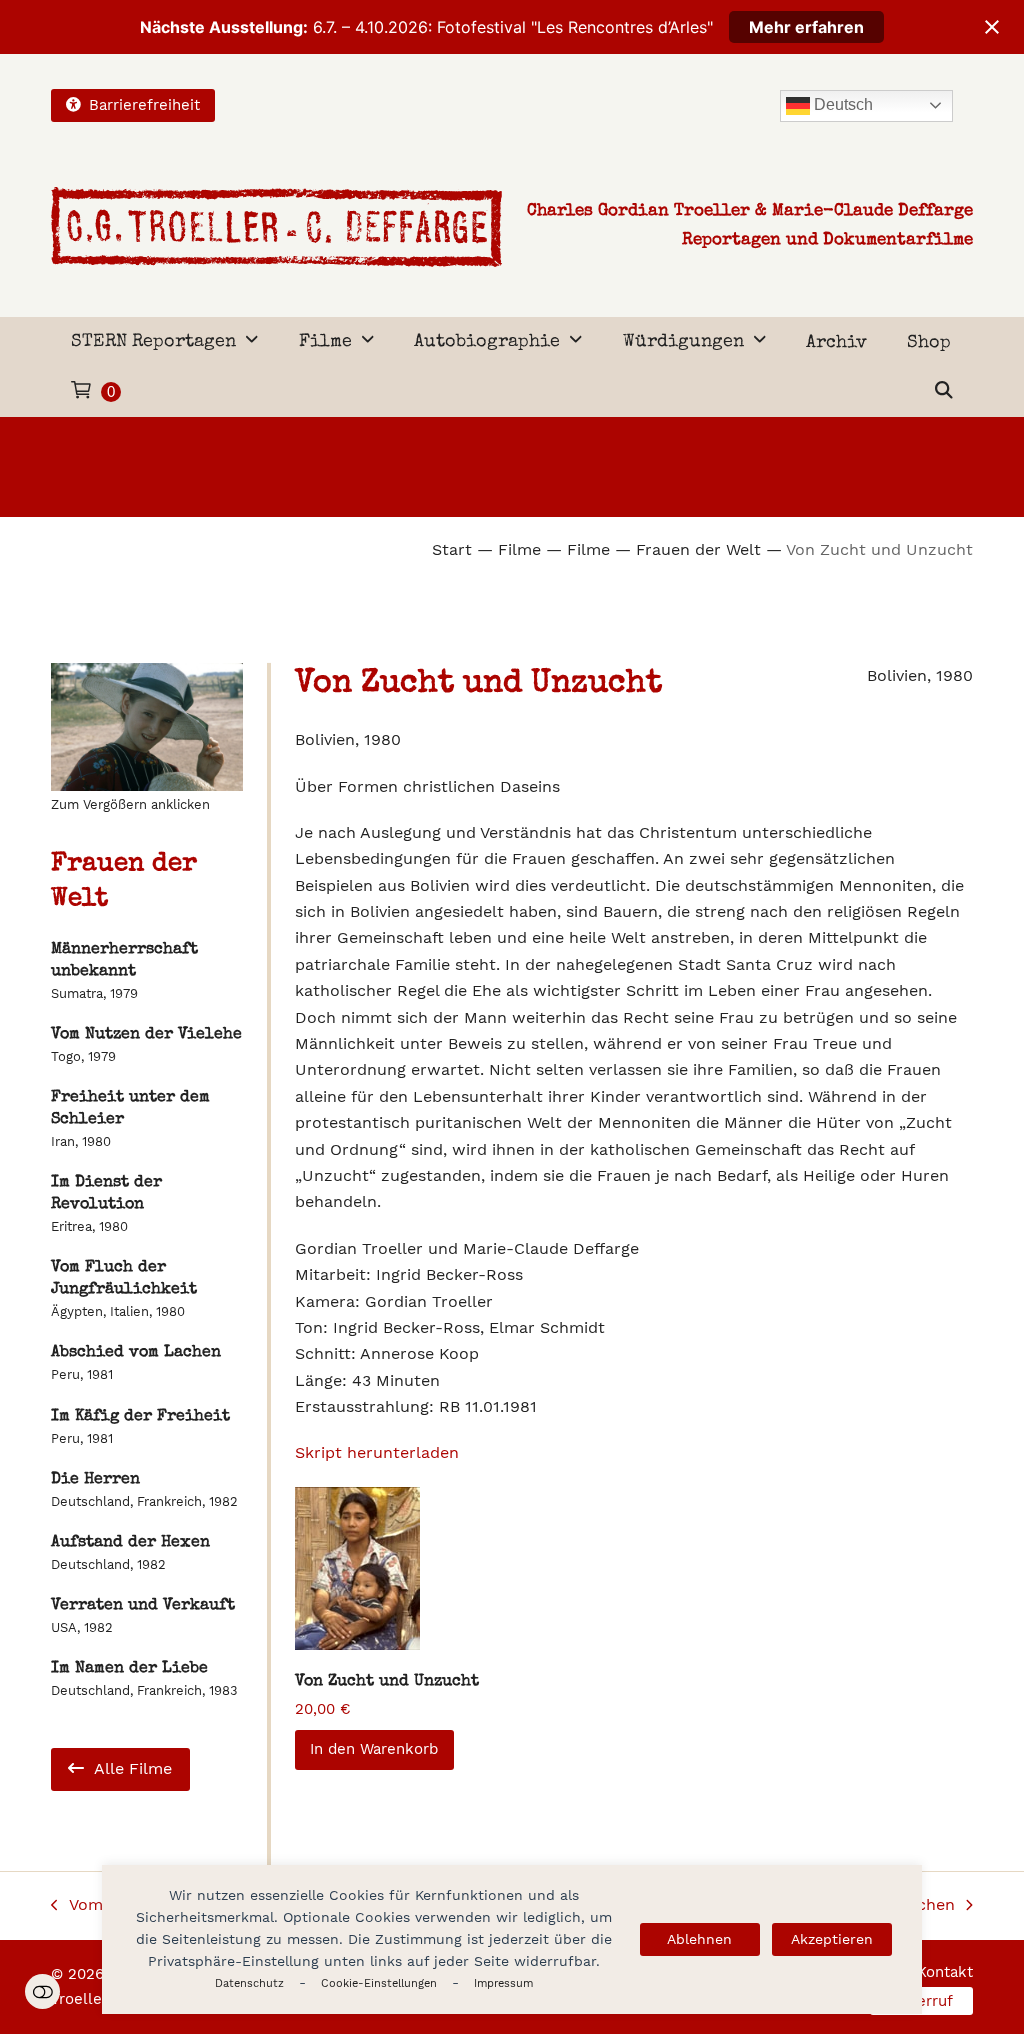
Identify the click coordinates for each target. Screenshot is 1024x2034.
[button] (944, 392)
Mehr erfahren (806, 27)
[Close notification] (992, 27)
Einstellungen (42, 1991)
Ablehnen (699, 1939)
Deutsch (841, 104)
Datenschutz (249, 1983)
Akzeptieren (832, 1939)
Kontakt (945, 1972)
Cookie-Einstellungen (379, 1983)
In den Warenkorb (374, 1749)
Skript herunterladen (377, 1452)
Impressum (503, 1983)
